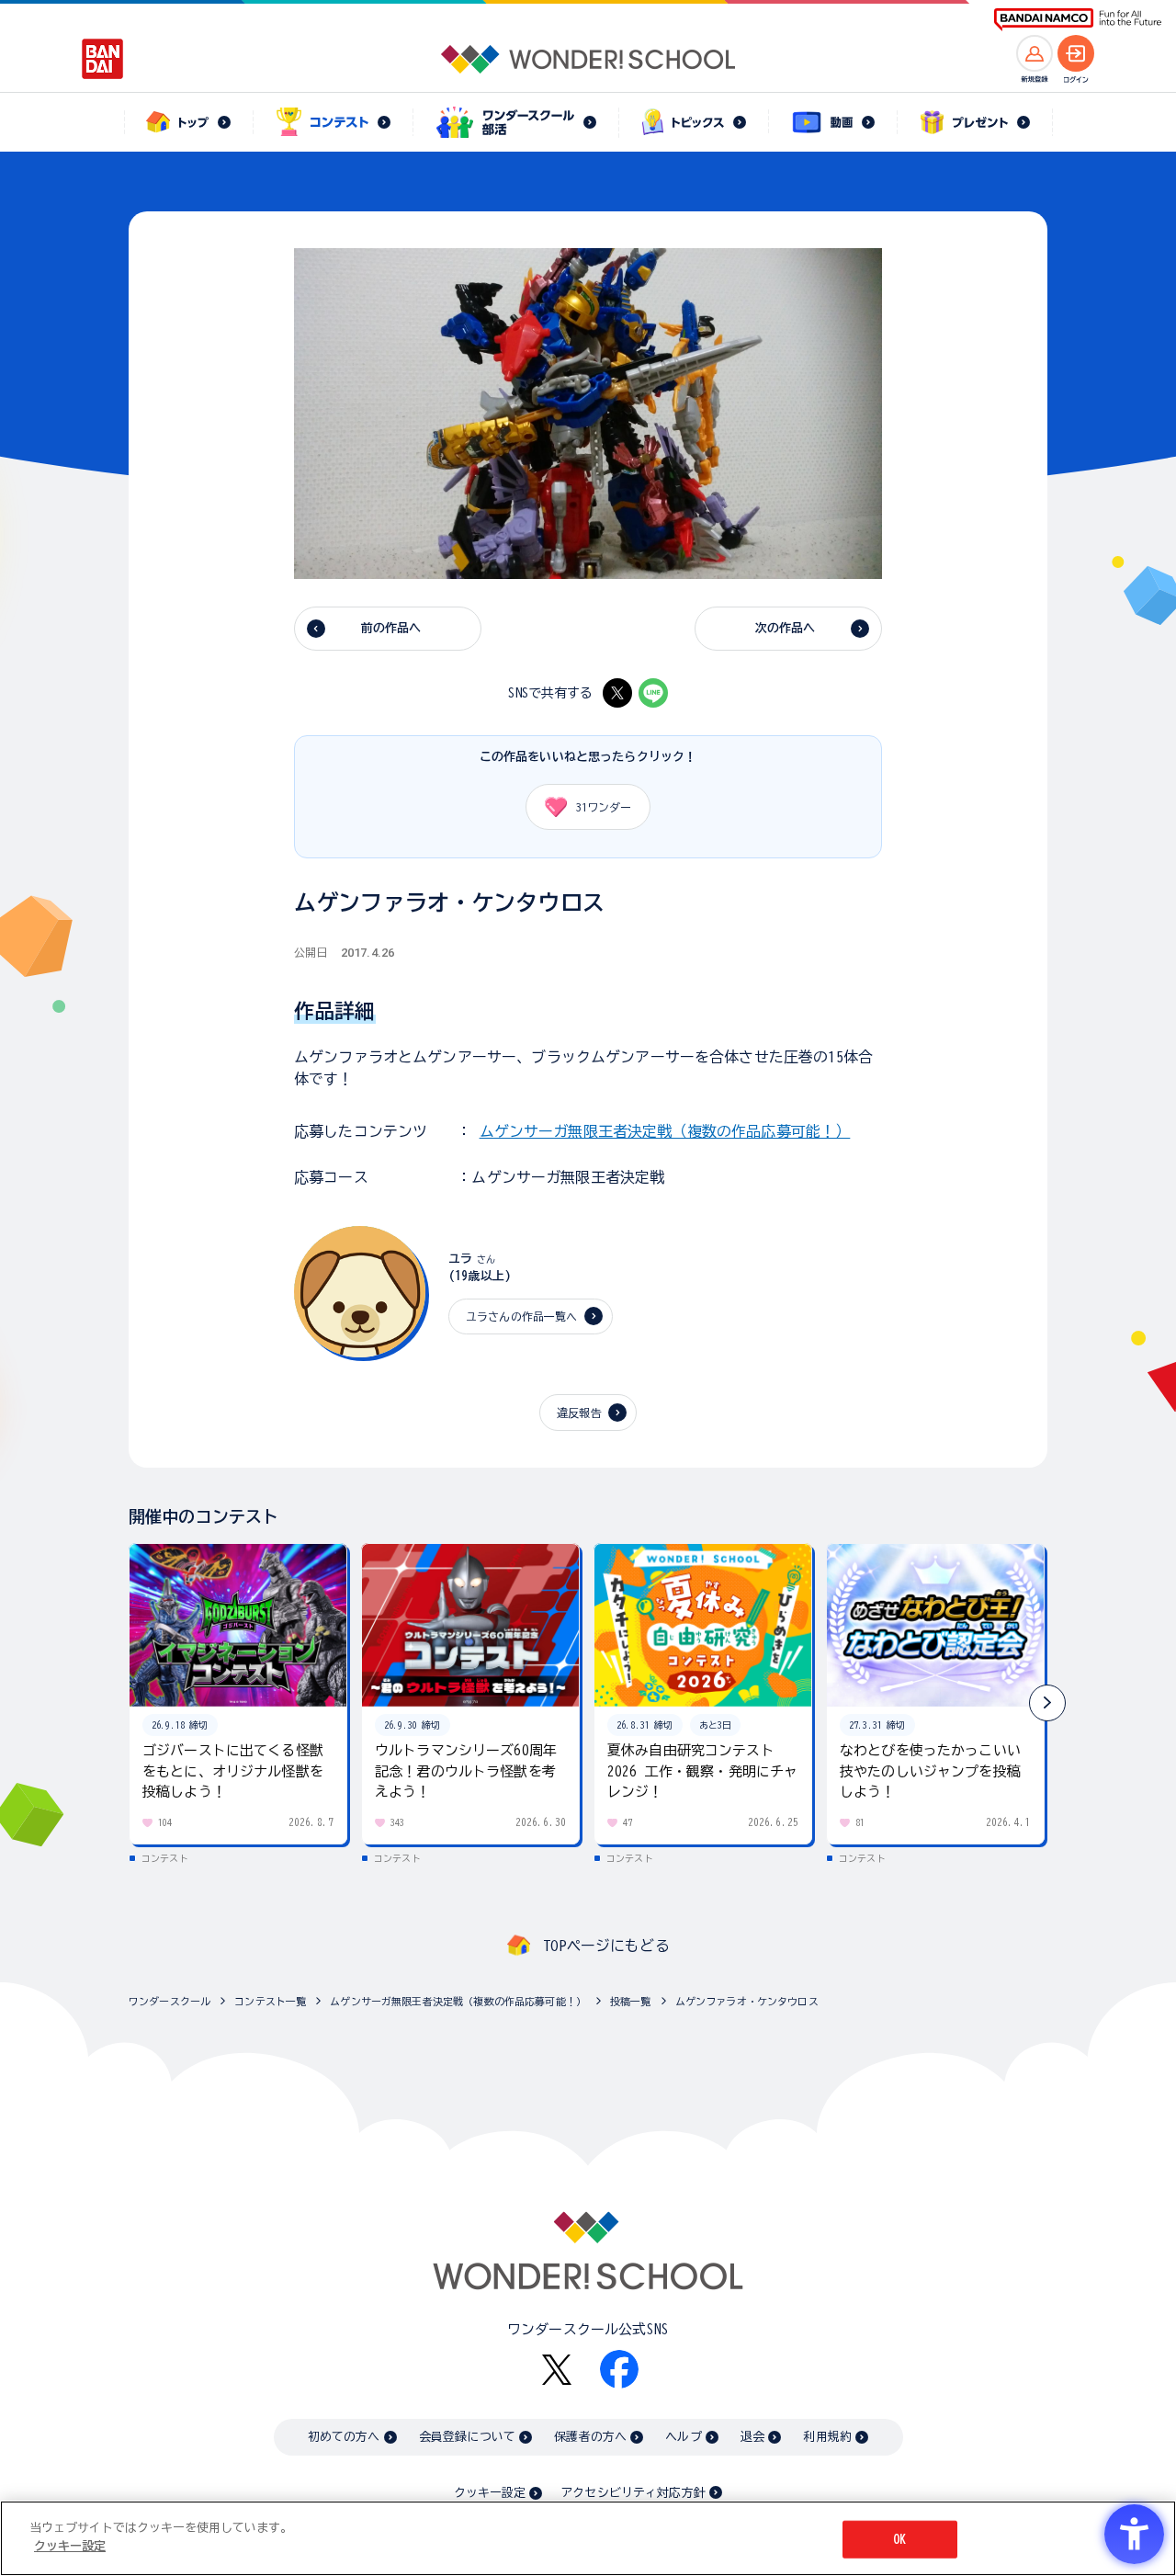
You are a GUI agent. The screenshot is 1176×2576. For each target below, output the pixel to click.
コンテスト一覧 (270, 2001)
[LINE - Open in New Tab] (653, 693)
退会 (752, 2437)
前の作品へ (391, 628)
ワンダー (604, 807)
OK (899, 2540)
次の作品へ (786, 628)
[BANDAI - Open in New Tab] (103, 59)
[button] (1047, 1703)
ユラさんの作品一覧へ (522, 1316)
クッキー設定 (490, 2493)
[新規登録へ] (1035, 53)
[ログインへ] (1076, 53)
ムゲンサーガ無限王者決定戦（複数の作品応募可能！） (665, 1131)
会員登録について (467, 2437)
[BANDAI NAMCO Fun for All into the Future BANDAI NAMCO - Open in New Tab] (1078, 20)
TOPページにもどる (606, 1946)
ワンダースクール (170, 2001)
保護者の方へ (590, 2437)
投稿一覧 (631, 2001)
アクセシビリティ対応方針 (633, 2493)
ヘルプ (683, 2437)
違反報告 (579, 1413)
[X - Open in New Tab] (617, 693)
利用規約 (827, 2437)
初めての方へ (344, 2437)
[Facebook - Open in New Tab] (619, 2369)
